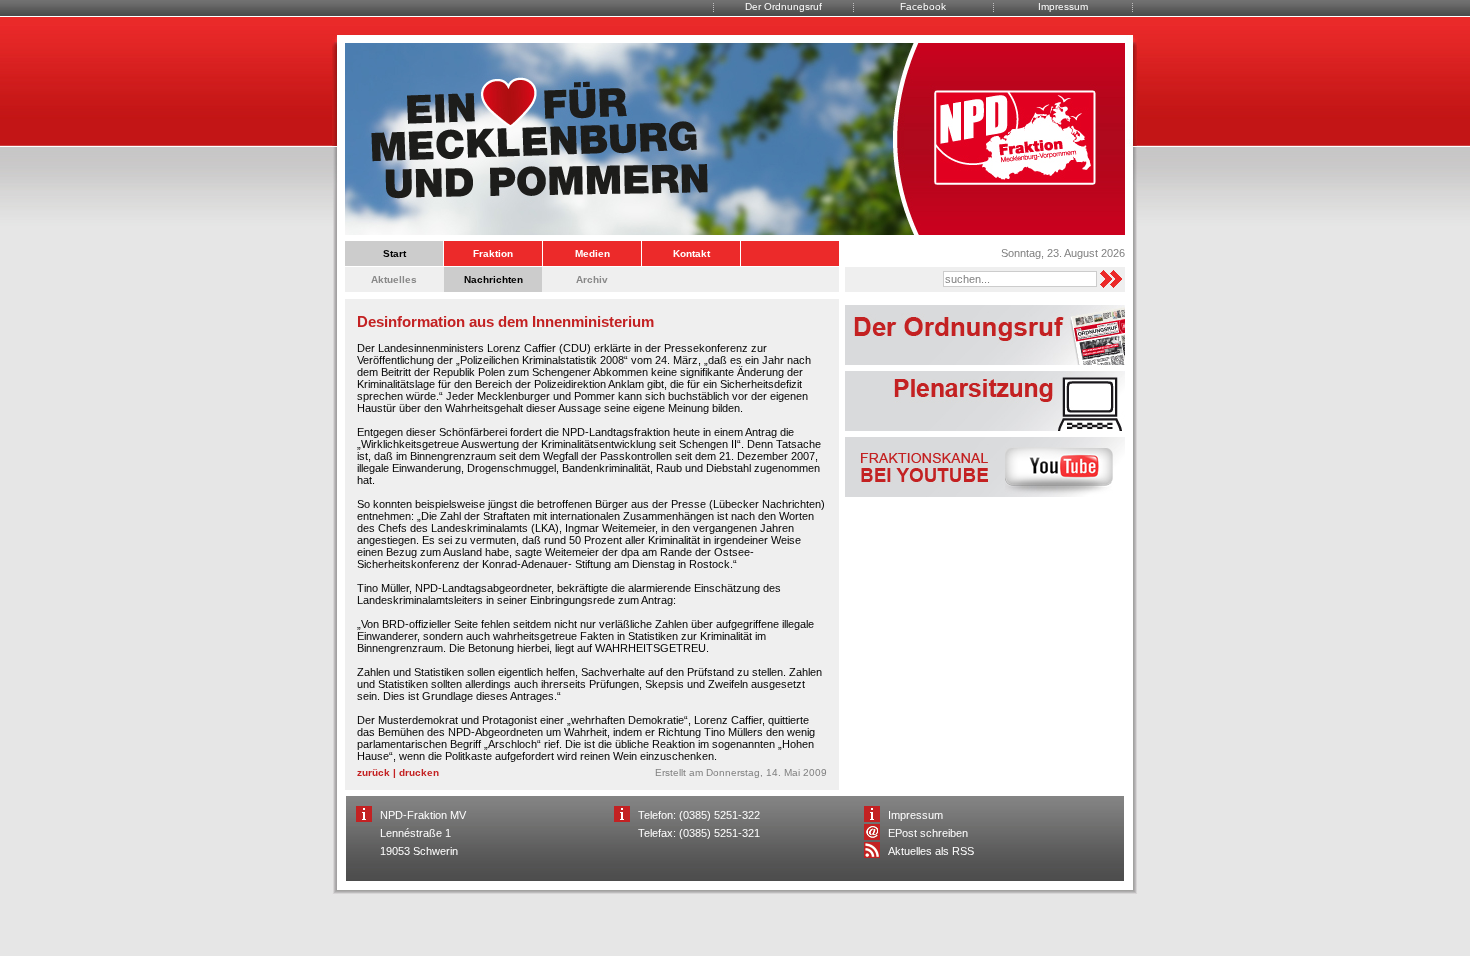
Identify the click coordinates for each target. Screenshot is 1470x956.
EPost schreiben (928, 833)
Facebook (923, 6)
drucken (419, 772)
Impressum (1063, 6)
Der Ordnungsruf (783, 6)
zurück (373, 772)
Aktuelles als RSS (931, 851)
